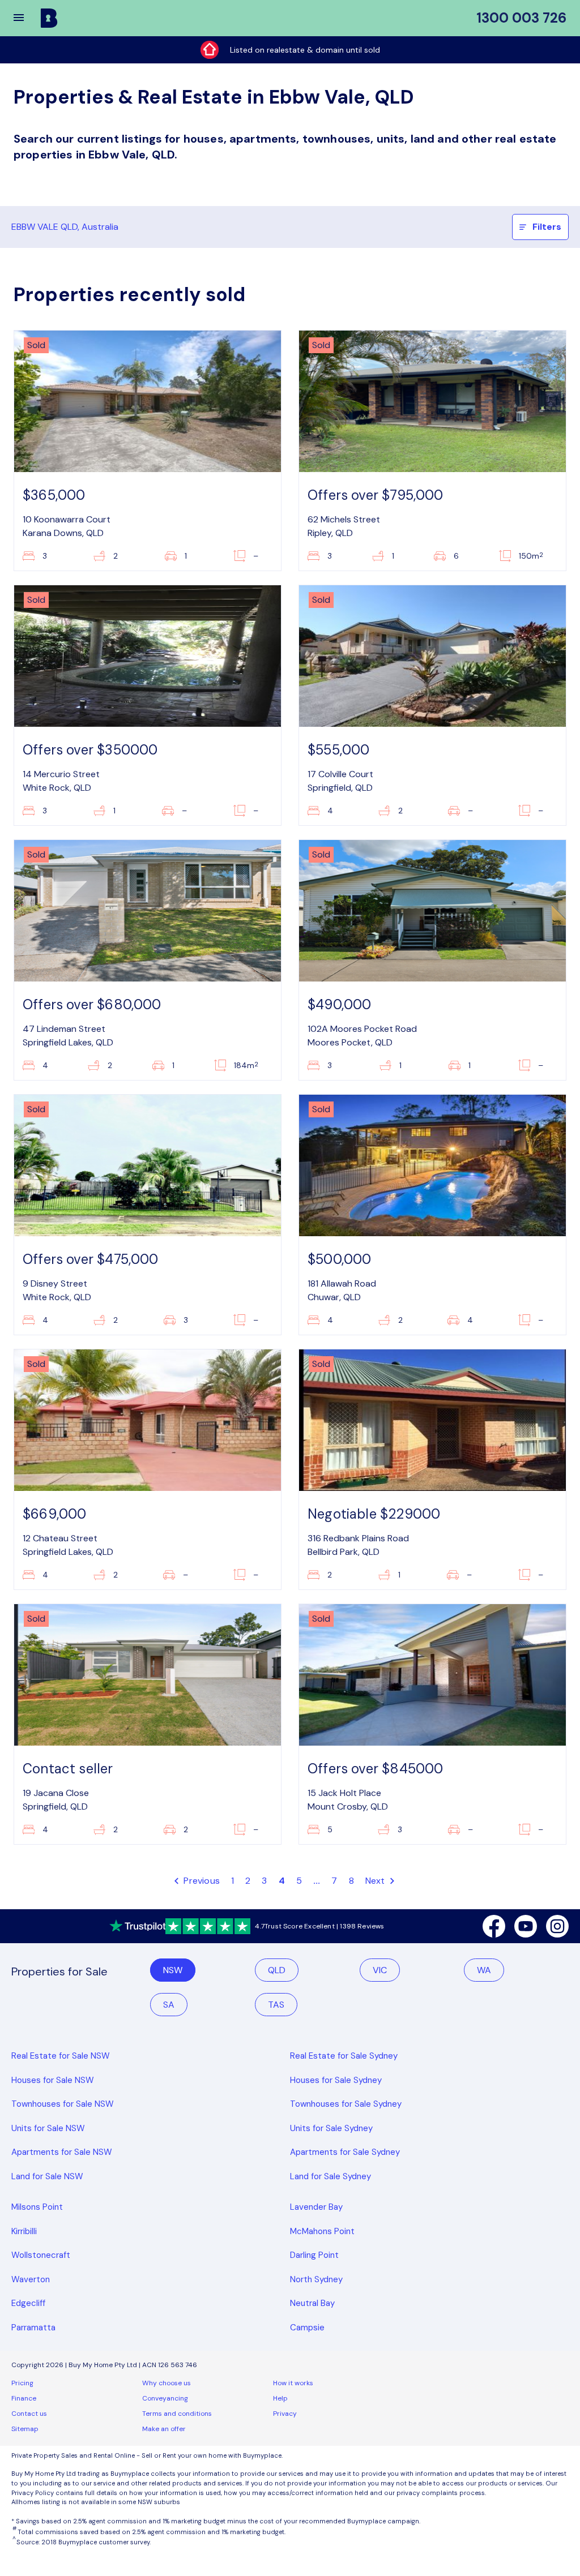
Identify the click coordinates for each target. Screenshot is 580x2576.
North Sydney (316, 2279)
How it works (293, 2383)
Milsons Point (37, 2207)
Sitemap (25, 2429)
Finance (24, 2398)
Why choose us (167, 2383)
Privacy (285, 2414)
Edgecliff (28, 2303)
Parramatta (33, 2328)
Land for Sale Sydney (330, 2176)
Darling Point (314, 2255)
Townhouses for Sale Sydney (346, 2104)
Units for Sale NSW (48, 2128)
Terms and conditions (177, 2414)
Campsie (307, 2328)
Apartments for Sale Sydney (345, 2152)
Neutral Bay (312, 2303)
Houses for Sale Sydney (336, 2080)
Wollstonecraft (41, 2255)
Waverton (31, 2279)
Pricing (22, 2383)
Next (376, 1881)
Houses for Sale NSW (53, 2080)
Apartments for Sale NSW (62, 2152)
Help (280, 2398)
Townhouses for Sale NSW (63, 2104)
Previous (201, 1881)
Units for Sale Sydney (331, 2128)
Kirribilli (24, 2231)
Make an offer (164, 2429)
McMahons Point (322, 2231)
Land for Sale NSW (47, 2176)
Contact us (29, 2414)
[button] (26, 18)
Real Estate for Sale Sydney (344, 2056)
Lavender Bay (316, 2207)
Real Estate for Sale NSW (61, 2056)
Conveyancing (165, 2398)
